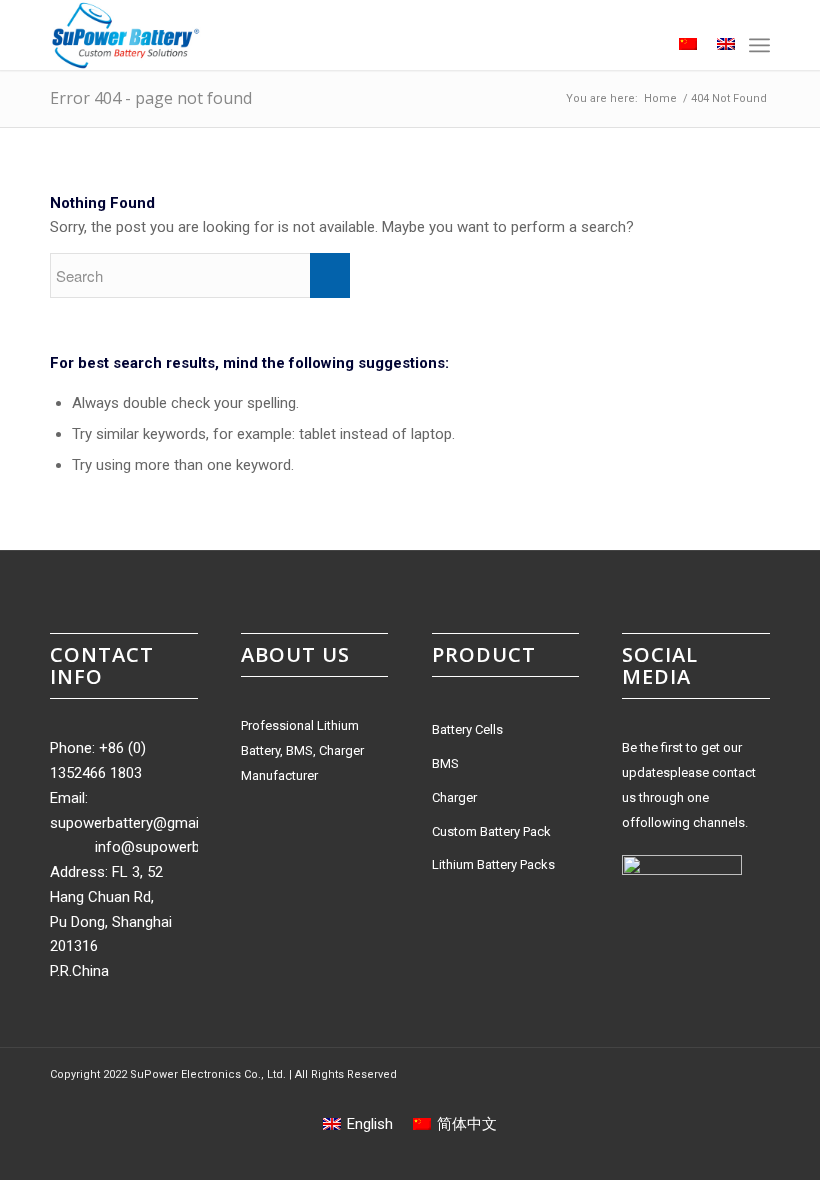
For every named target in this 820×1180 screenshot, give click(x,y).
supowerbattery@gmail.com (142, 823)
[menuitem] (639, 45)
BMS (445, 763)
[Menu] (759, 45)
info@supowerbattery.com (182, 847)
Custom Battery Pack (491, 831)
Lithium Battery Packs (493, 864)
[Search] (639, 45)
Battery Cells (467, 729)
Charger (454, 797)
